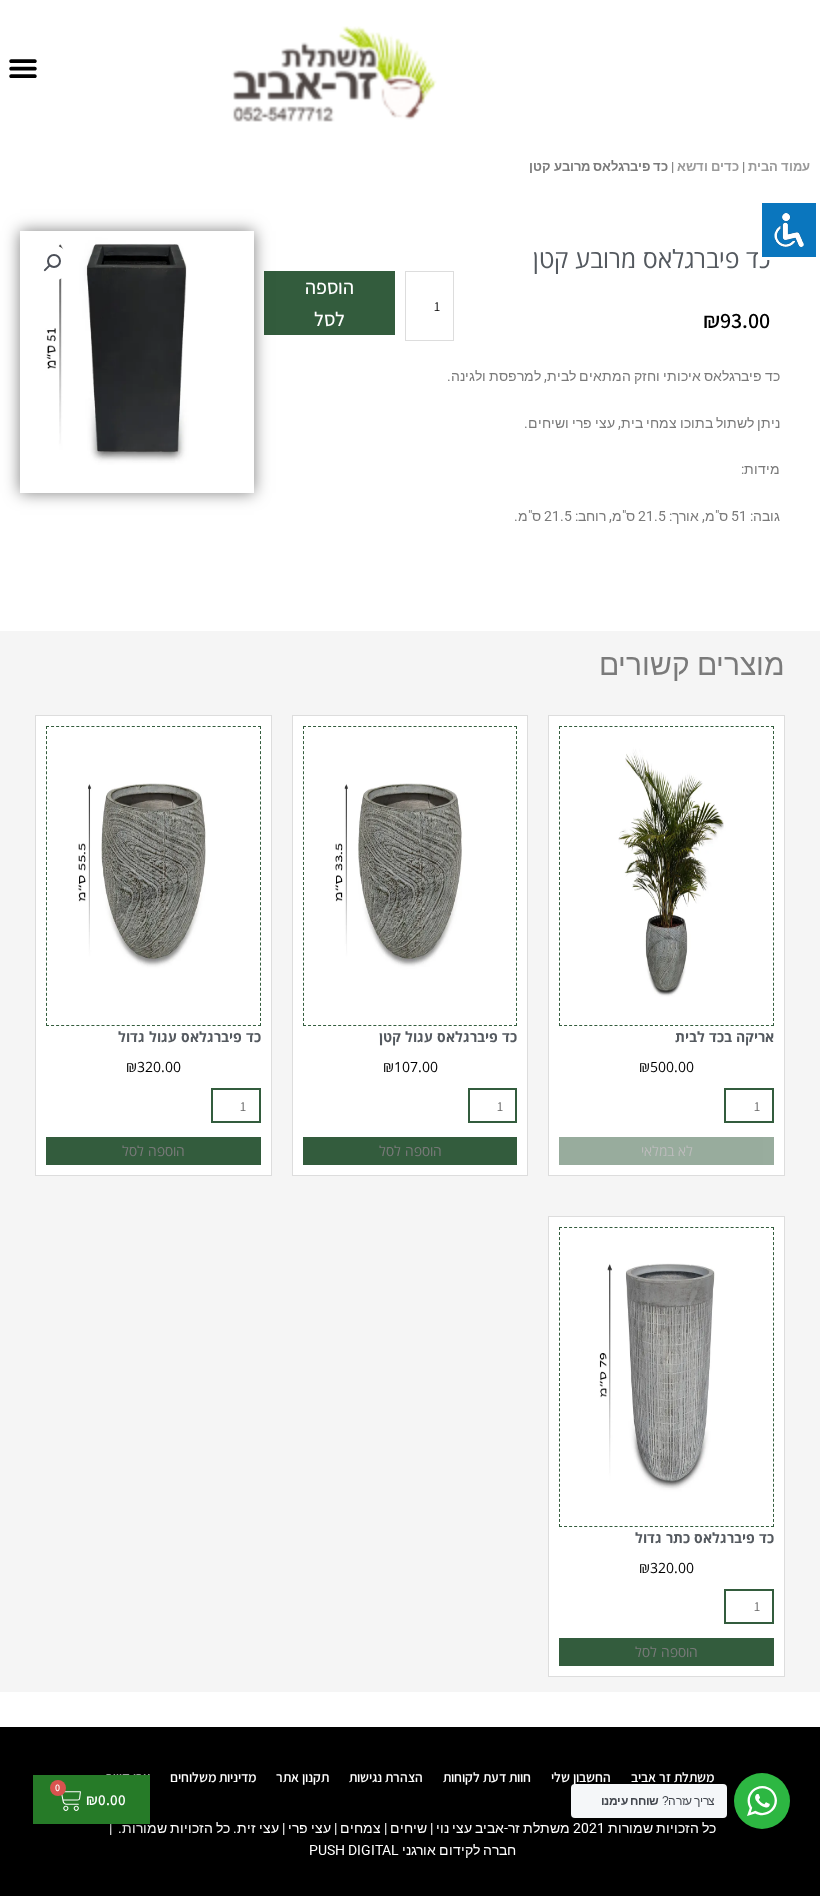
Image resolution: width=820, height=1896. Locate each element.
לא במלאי (667, 1150)
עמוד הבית (779, 166)
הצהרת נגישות (386, 1777)
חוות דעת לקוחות (487, 1777)
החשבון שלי (581, 1777)
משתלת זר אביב (672, 1777)
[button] (22, 67)
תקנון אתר (302, 1777)
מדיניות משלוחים (213, 1777)
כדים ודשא (708, 166)
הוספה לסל (329, 303)
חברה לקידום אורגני (459, 1850)
